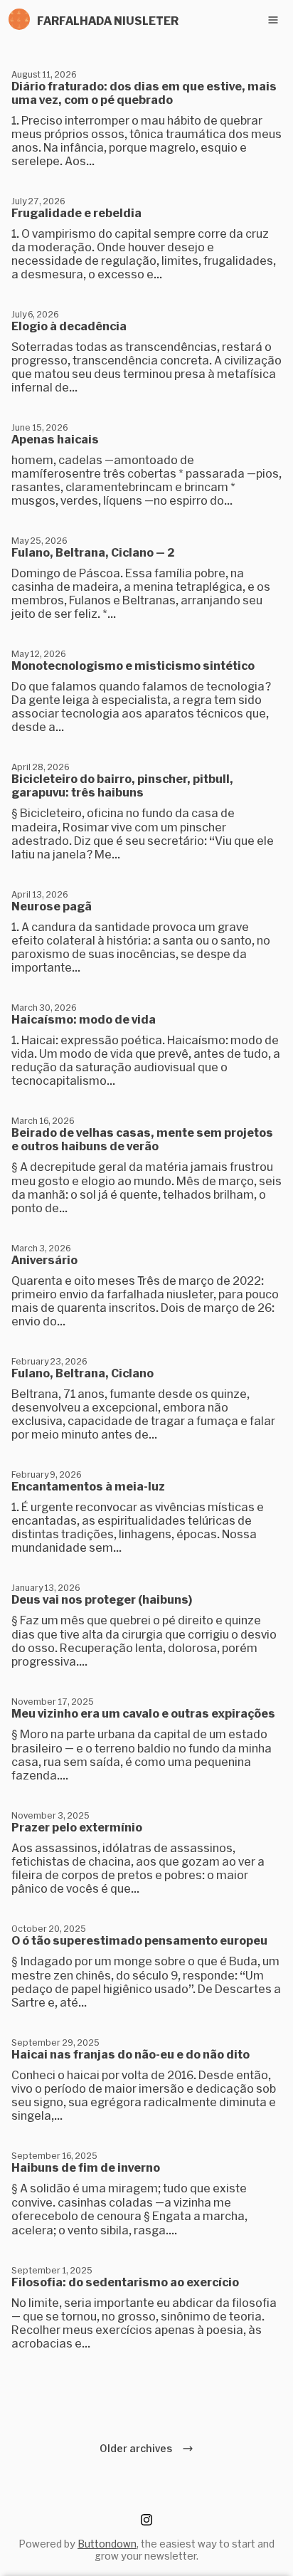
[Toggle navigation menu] (273, 20)
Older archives (138, 2448)
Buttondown (107, 2544)
